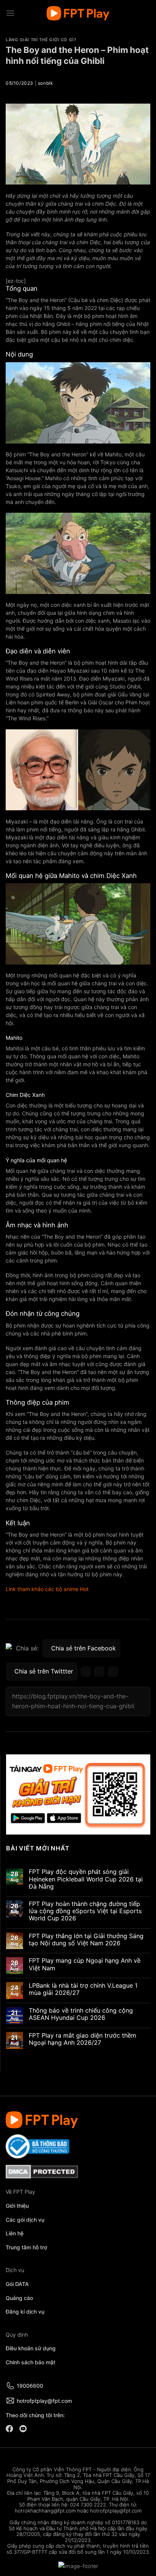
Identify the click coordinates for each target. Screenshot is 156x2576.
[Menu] (10, 13)
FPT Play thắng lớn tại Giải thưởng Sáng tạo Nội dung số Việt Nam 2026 (86, 1939)
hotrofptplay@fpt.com (44, 2401)
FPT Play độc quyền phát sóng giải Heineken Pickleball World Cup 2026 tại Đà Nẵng (86, 1879)
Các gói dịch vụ (26, 2220)
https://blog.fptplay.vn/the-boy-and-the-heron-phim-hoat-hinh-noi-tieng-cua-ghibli (73, 1701)
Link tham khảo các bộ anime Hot (47, 1589)
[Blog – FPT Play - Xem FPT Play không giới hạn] (78, 13)
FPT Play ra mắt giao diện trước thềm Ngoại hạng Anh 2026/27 (83, 2039)
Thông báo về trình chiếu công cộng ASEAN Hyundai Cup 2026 (81, 2014)
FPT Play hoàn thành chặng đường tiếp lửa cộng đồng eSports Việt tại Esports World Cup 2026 (85, 1911)
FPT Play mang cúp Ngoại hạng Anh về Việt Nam (85, 1964)
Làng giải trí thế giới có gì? (41, 40)
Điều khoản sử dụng (31, 2348)
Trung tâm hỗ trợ (27, 2247)
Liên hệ (15, 2233)
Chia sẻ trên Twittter (44, 1671)
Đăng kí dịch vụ (25, 2312)
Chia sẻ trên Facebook (83, 1648)
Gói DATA (17, 2284)
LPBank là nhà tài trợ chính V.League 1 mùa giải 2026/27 (83, 1989)
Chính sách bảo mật (30, 2362)
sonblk (46, 83)
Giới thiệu (17, 2206)
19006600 (30, 2386)
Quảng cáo (19, 2298)
